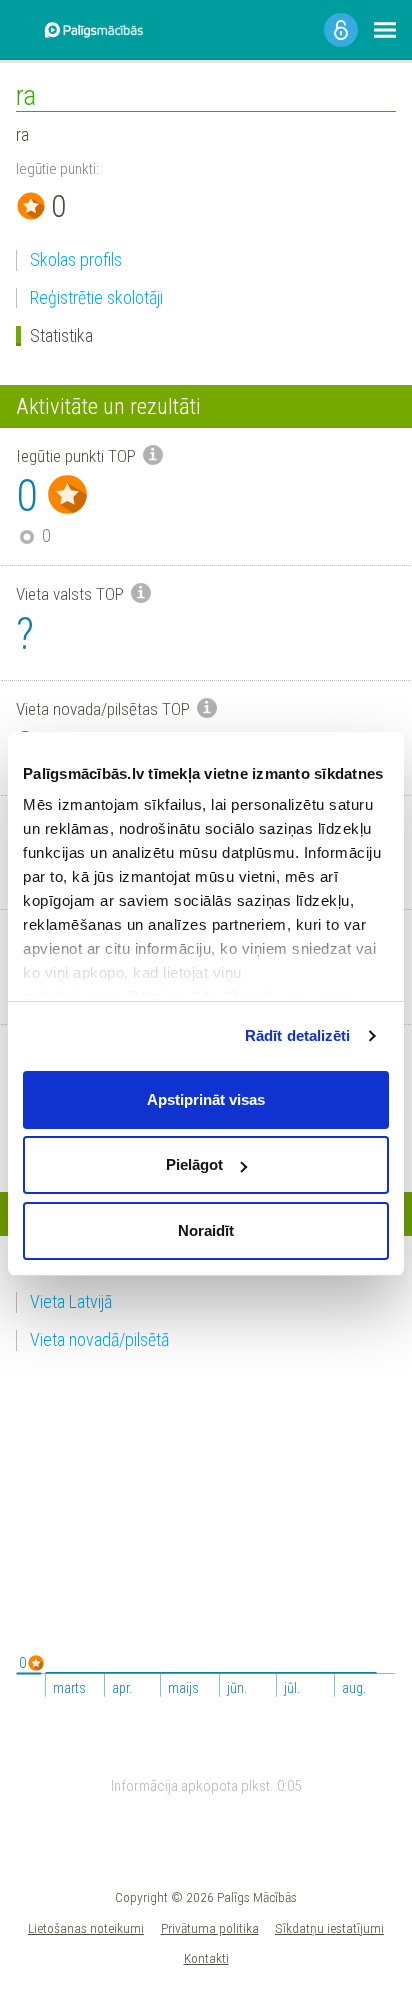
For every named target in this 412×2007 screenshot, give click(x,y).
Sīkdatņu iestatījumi (329, 1928)
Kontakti (206, 1958)
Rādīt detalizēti (298, 1035)
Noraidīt (206, 1230)
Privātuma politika (210, 1928)
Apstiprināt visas (206, 1099)
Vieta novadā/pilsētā (99, 1339)
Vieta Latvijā (71, 1301)
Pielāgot (194, 1164)
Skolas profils (76, 259)
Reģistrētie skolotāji (96, 297)
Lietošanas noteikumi (86, 1928)
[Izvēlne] (385, 30)
